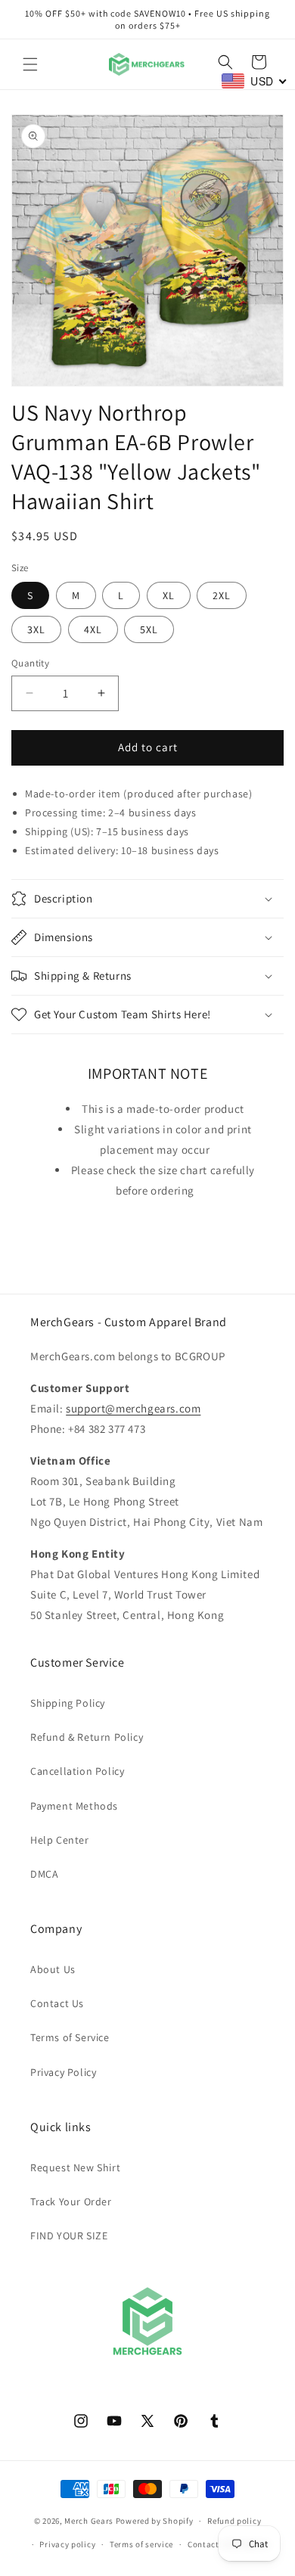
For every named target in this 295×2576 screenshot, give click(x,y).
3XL (36, 629)
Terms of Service (70, 2037)
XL (169, 595)
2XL (222, 595)
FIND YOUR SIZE (69, 2236)
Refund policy (234, 2521)
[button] (30, 64)
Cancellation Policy (77, 1771)
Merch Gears (89, 2521)
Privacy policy (67, 2544)
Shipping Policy (68, 1703)
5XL (149, 629)
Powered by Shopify (155, 2521)
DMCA (44, 1874)
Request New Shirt (75, 2167)
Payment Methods (74, 1806)
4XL (93, 629)
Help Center (60, 1840)
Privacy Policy (63, 2072)
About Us (53, 1969)
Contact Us (57, 2003)
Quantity (30, 663)
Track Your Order (71, 2202)
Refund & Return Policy (87, 1737)
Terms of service (141, 2544)
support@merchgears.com (133, 1408)
